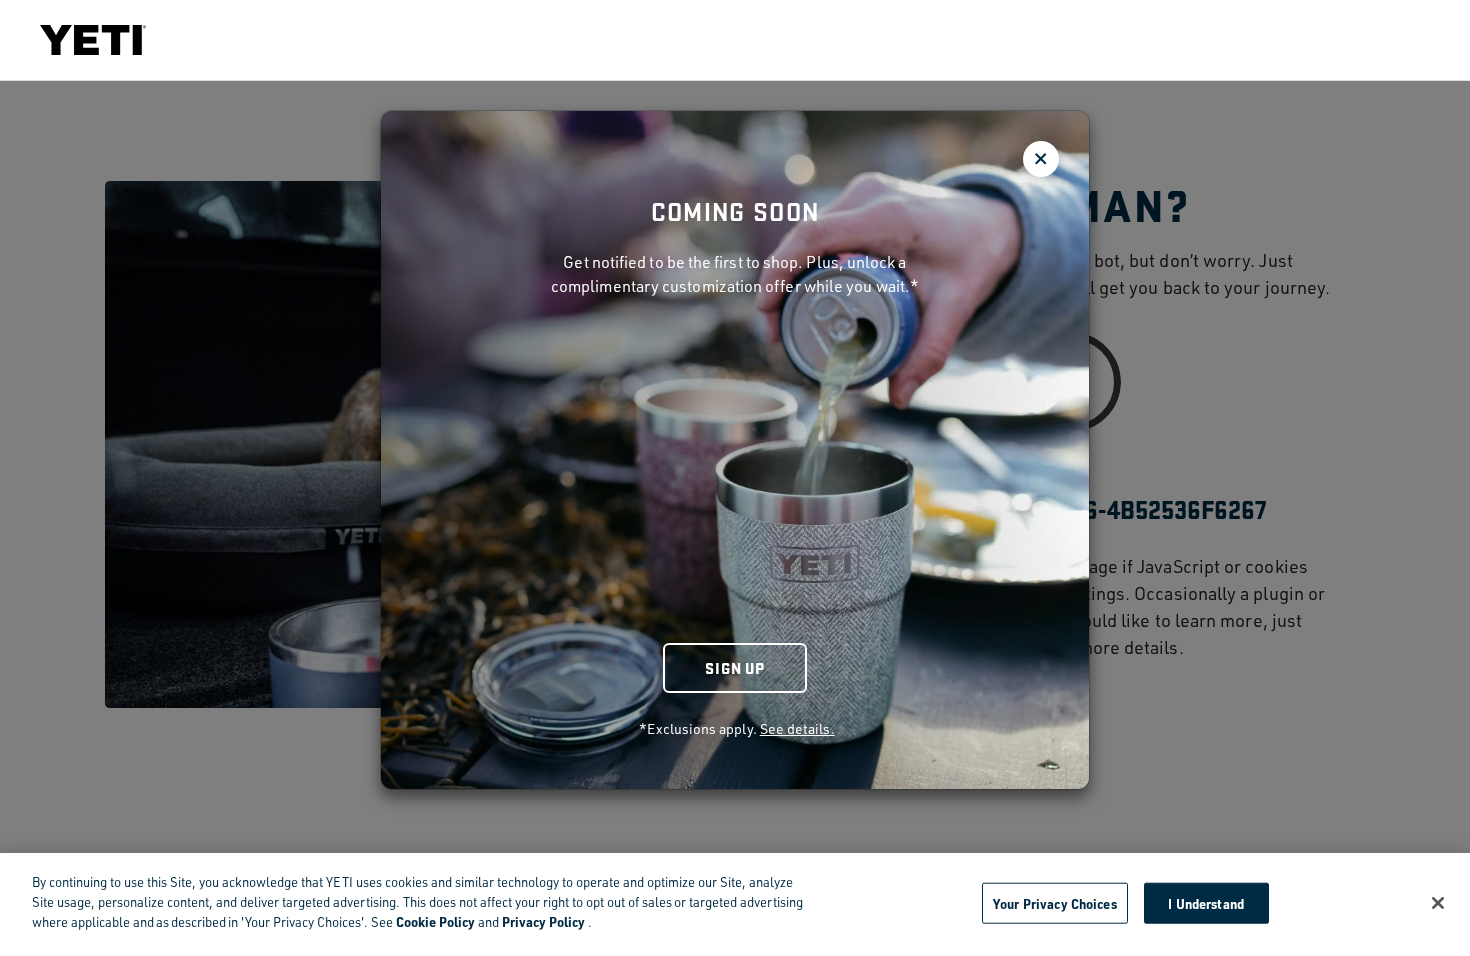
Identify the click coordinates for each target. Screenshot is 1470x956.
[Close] (1438, 903)
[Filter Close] (1041, 159)
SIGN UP (735, 667)
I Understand (1206, 902)
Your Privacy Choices (1055, 902)
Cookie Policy (435, 921)
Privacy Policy (543, 921)
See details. (797, 728)
